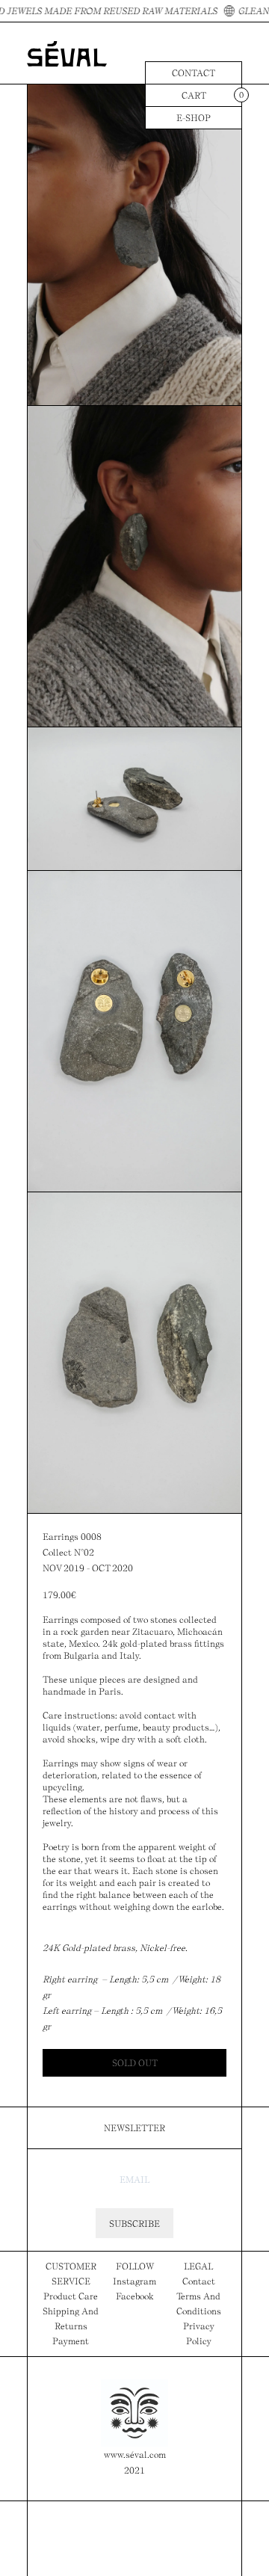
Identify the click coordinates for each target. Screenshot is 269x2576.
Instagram (134, 2281)
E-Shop (194, 118)
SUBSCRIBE (134, 2224)
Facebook (135, 2296)
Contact (194, 73)
